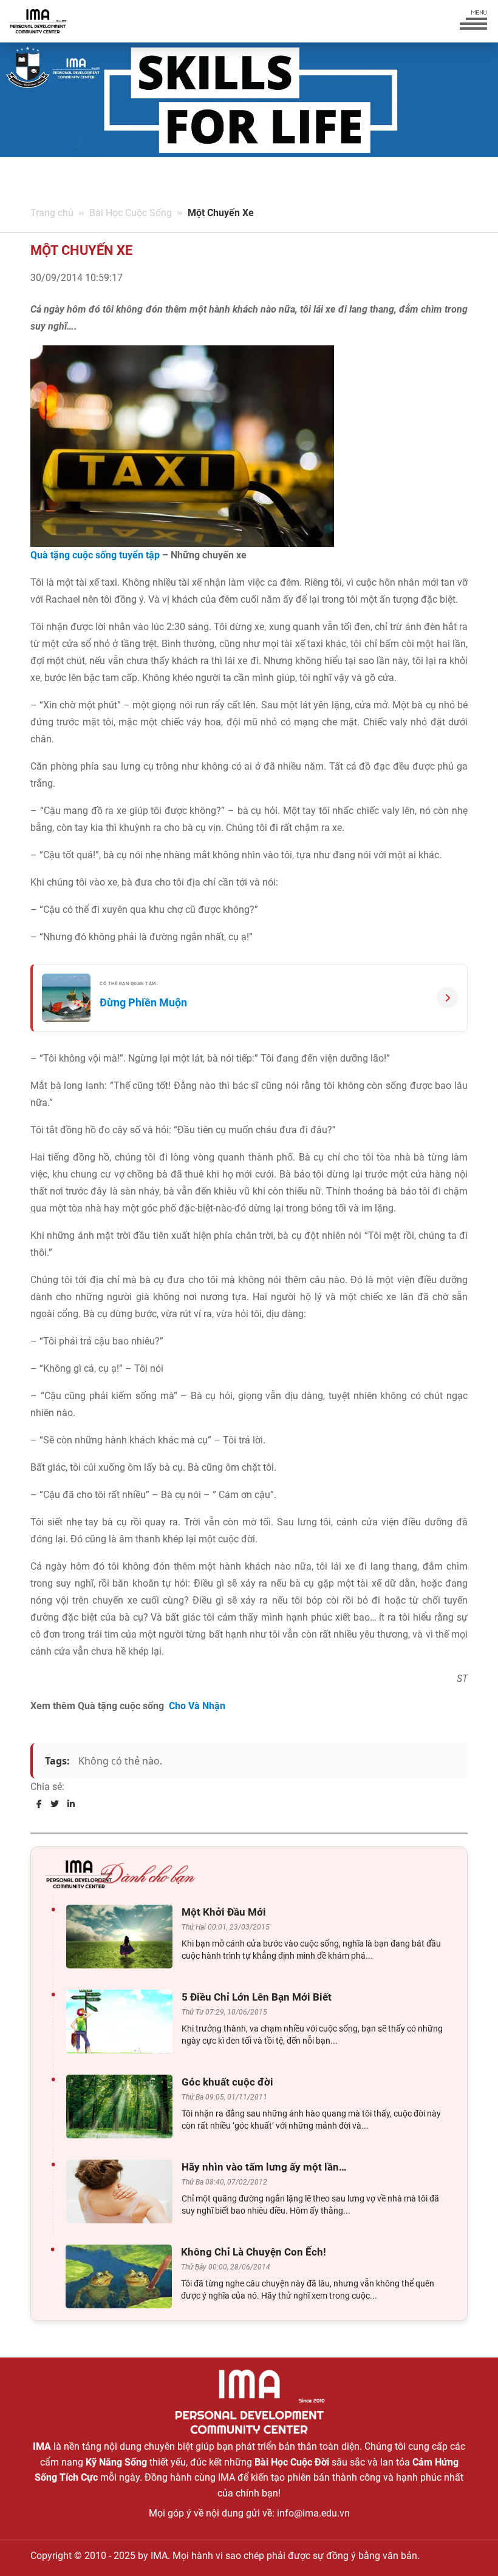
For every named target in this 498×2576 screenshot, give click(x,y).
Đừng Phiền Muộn (143, 1002)
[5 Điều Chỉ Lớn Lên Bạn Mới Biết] (122, 2022)
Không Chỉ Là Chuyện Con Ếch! (254, 2252)
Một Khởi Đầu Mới (224, 1912)
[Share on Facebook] (39, 1804)
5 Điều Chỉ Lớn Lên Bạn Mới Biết (257, 1997)
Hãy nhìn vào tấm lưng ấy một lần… (264, 2167)
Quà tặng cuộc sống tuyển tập (95, 555)
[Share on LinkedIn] (71, 1804)
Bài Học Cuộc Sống (131, 213)
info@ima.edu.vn (313, 2513)
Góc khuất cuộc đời (227, 2082)
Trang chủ (52, 213)
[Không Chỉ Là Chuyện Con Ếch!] (122, 2276)
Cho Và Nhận (197, 1706)
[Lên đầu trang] (469, 2546)
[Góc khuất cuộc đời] (122, 2107)
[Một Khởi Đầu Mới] (122, 1937)
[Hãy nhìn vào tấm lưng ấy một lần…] (122, 2191)
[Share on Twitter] (55, 1804)
